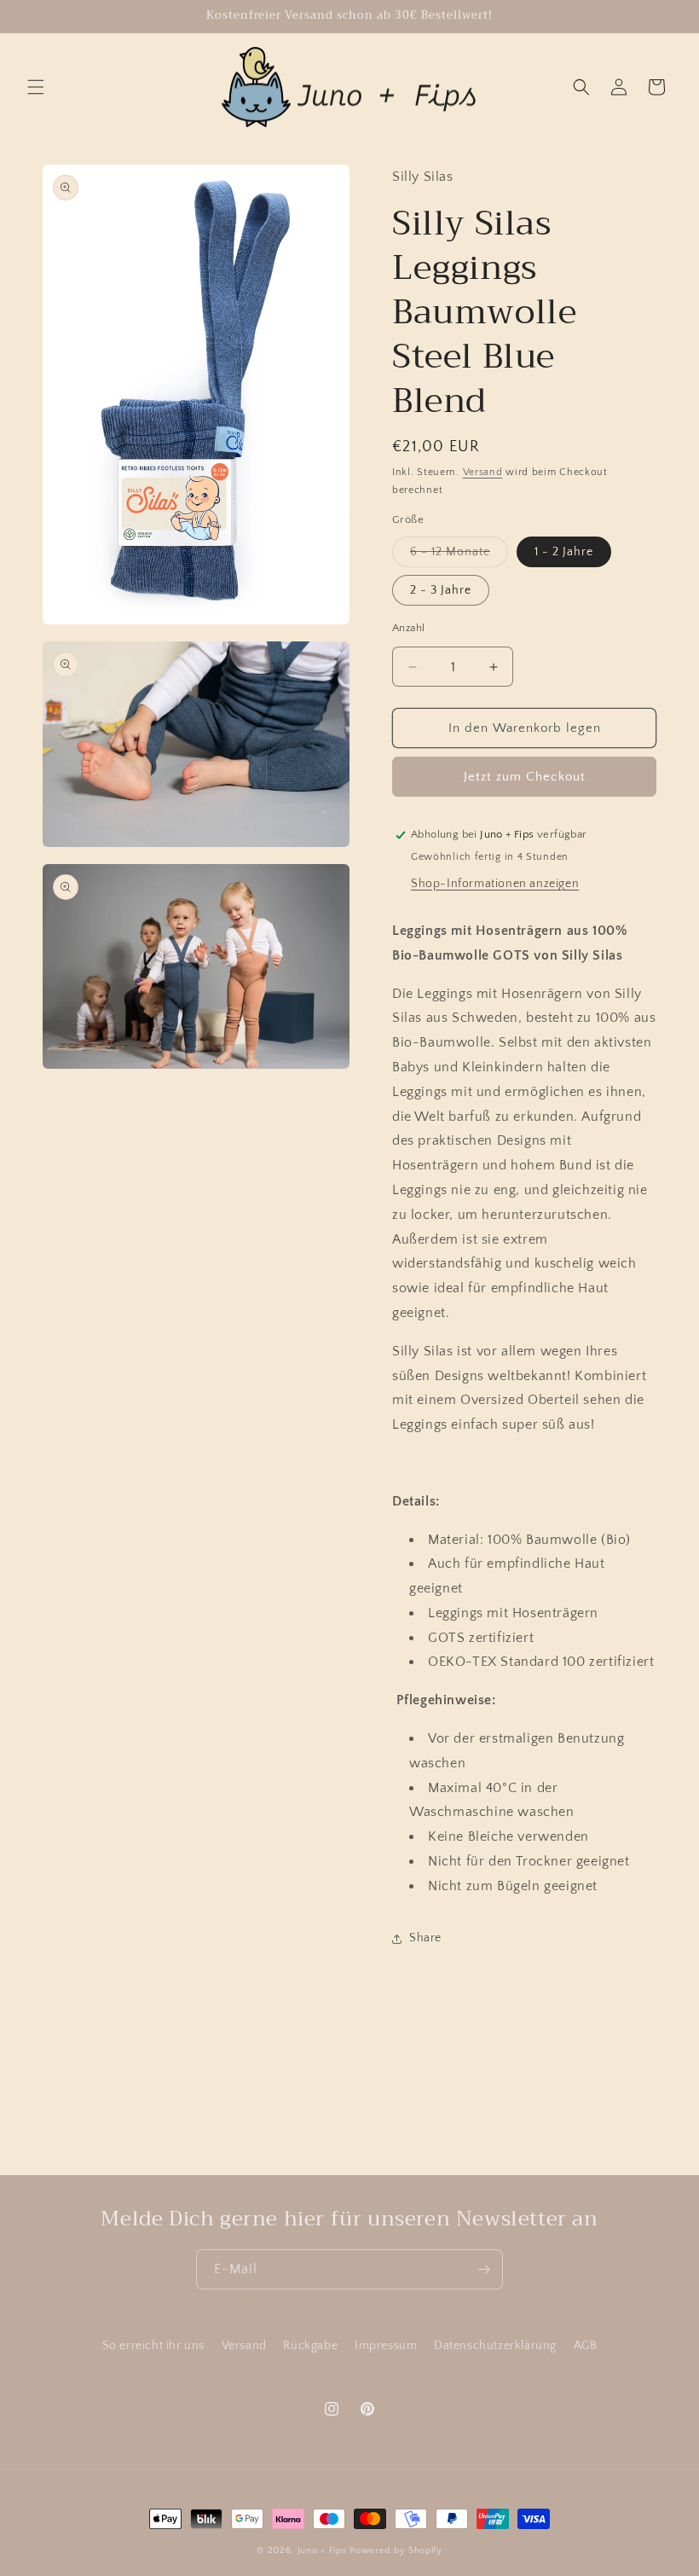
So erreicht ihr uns (153, 2346)
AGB (586, 2346)
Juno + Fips (322, 2550)
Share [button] (425, 1938)
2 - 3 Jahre (441, 590)
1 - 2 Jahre (564, 552)
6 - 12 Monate (459, 556)
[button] (36, 87)
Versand (483, 472)
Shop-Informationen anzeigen (495, 884)
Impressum (386, 2346)
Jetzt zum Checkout (525, 777)
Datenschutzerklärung (495, 2346)
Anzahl (408, 628)
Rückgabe (310, 2346)
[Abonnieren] (483, 2269)
